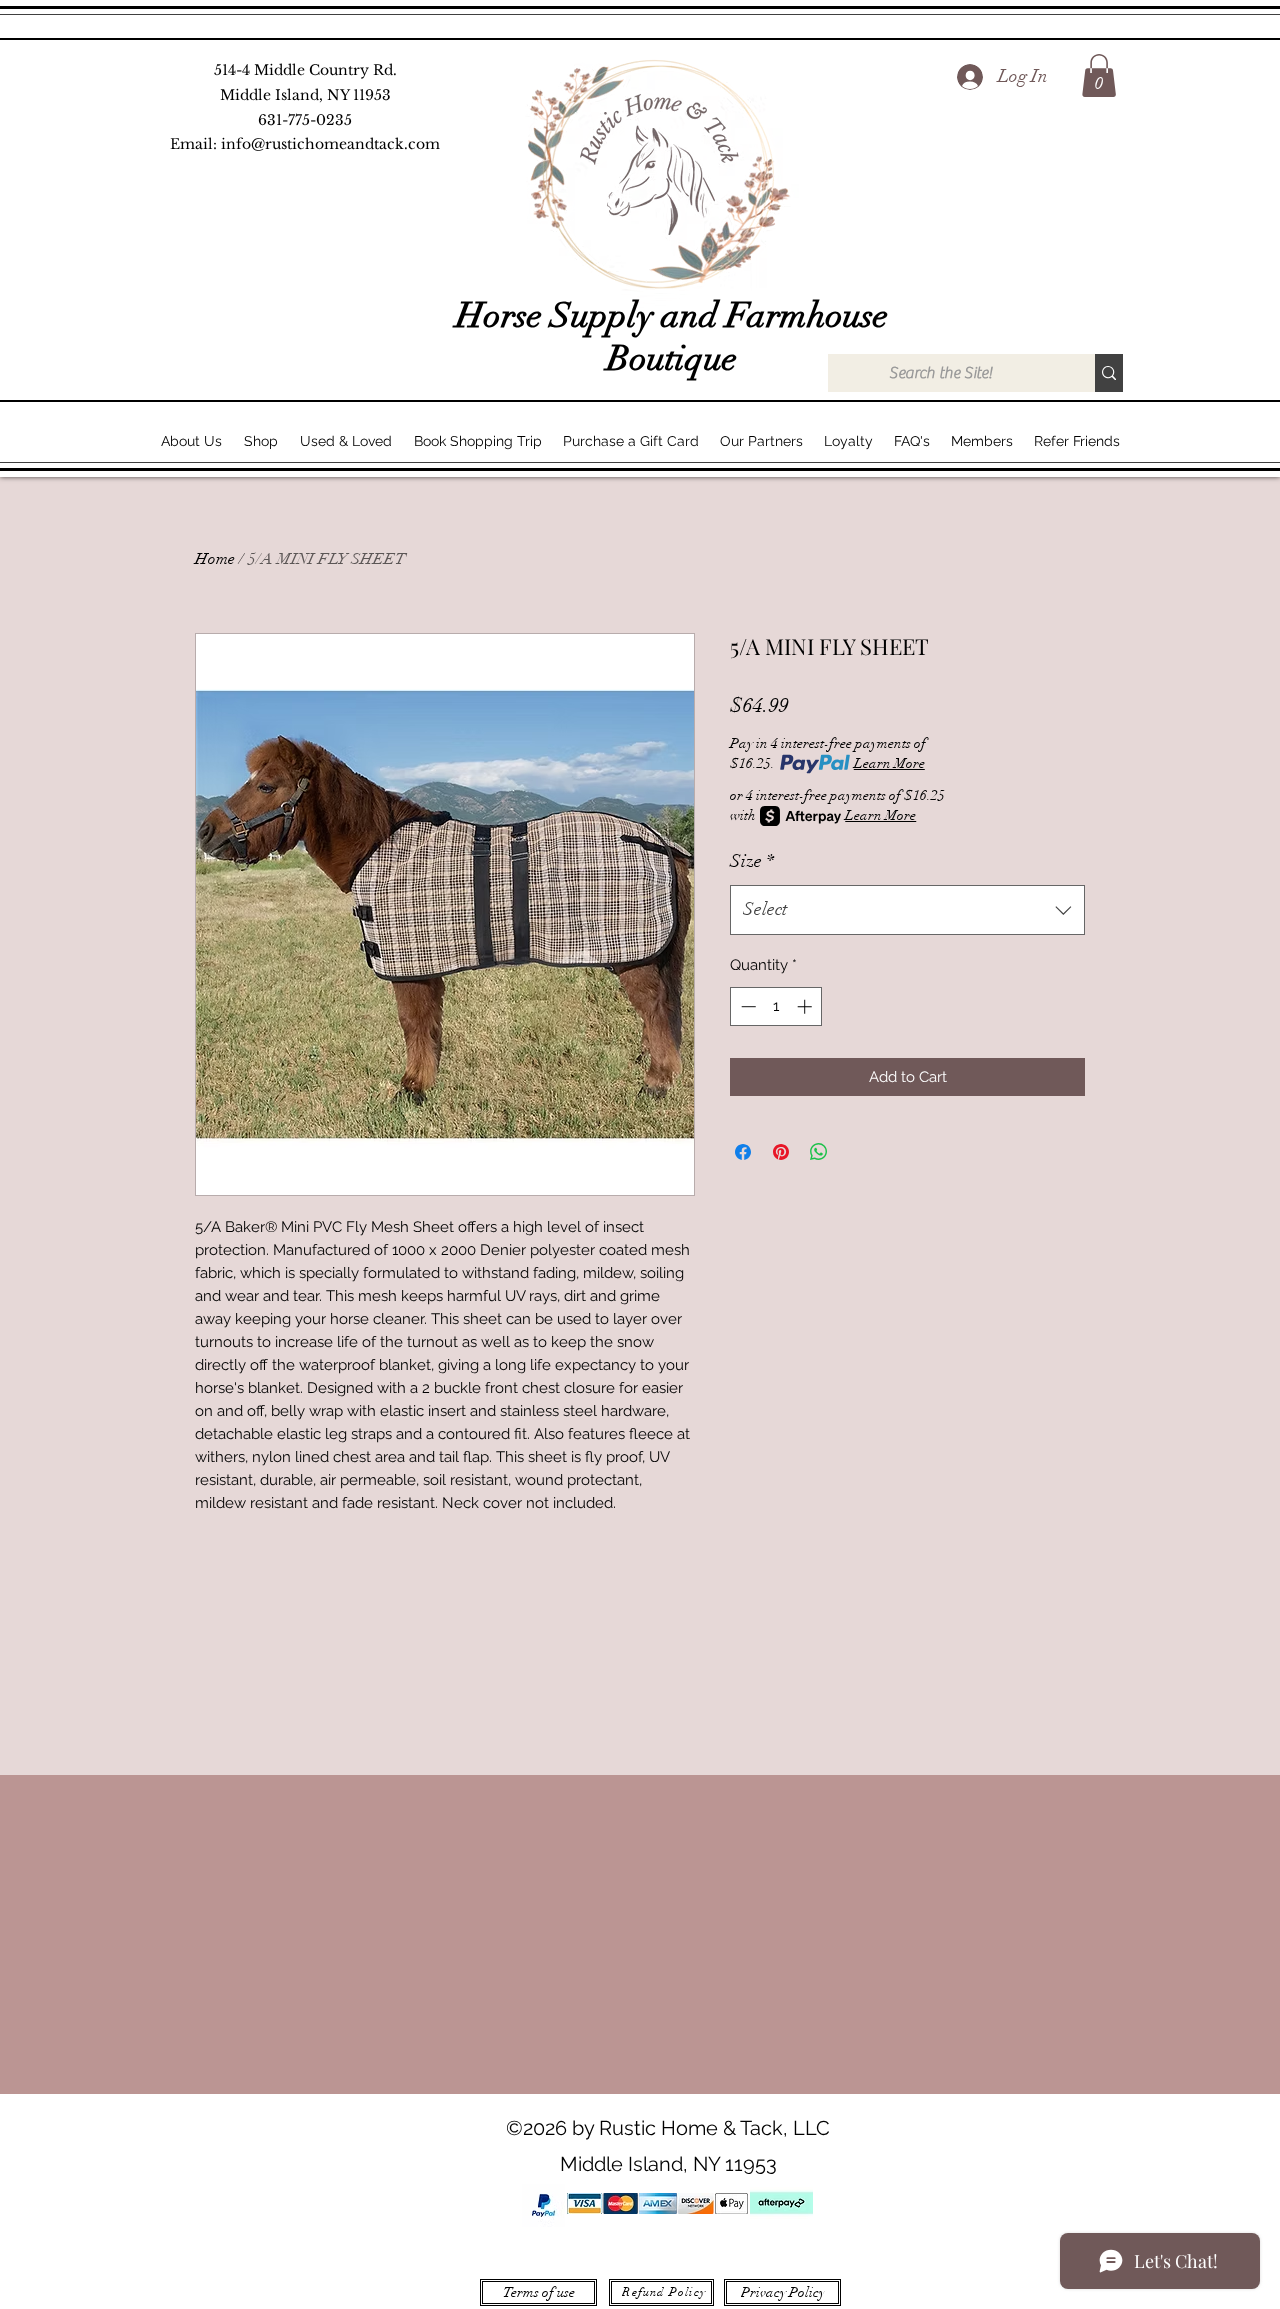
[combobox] (907, 910)
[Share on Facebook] (743, 1152)
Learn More (889, 763)
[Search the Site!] (1109, 373)
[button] (1099, 75)
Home (215, 559)
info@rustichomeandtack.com (330, 144)
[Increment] (806, 1006)
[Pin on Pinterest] (781, 1152)
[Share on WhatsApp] (819, 1152)
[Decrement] (746, 1006)
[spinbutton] (776, 1006)
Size (752, 861)
